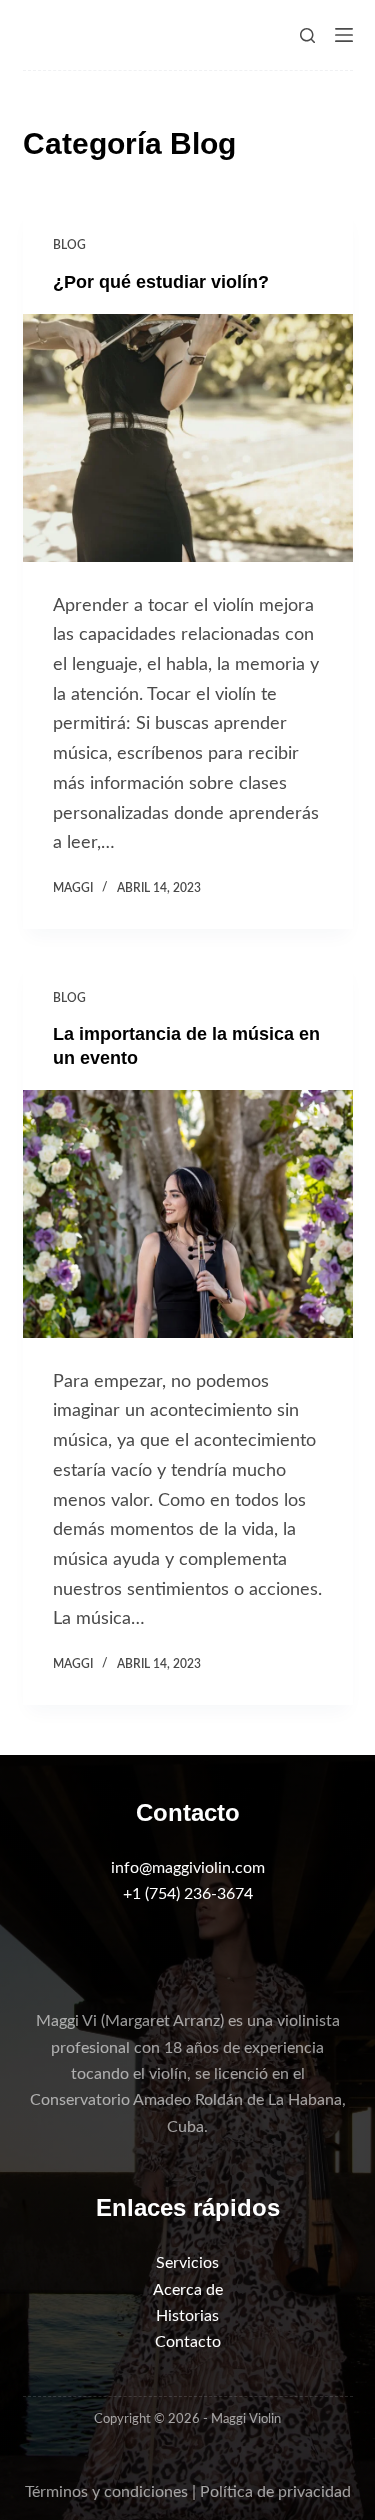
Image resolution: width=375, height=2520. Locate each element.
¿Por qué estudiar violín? (161, 282)
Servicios (187, 2263)
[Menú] (344, 35)
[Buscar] (307, 35)
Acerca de (188, 2290)
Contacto (188, 2342)
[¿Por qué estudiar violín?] (188, 438)
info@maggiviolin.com (188, 1868)
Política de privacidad (275, 2492)
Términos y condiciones (106, 2492)
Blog (69, 245)
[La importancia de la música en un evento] (188, 1214)
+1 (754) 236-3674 (188, 1894)
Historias (187, 2316)
